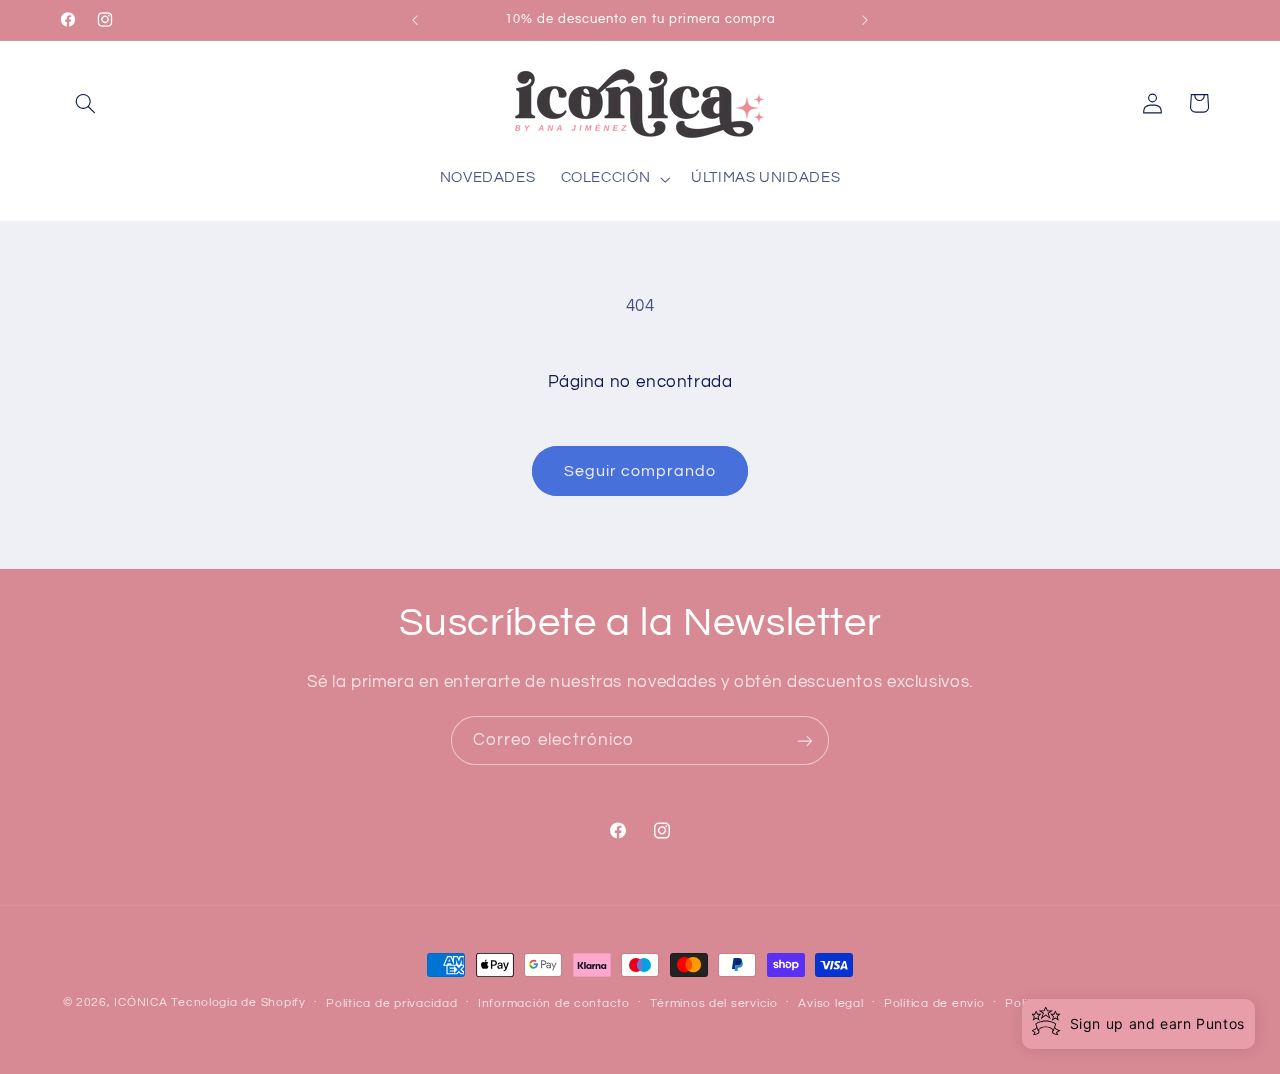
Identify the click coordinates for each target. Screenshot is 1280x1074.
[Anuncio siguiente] (865, 20)
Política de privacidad (391, 1003)
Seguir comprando (640, 471)
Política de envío (934, 1003)
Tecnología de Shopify (238, 1002)
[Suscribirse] (805, 740)
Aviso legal (830, 1003)
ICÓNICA (140, 1002)
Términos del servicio (713, 1003)
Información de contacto (554, 1003)
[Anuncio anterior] (415, 20)
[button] (86, 103)
